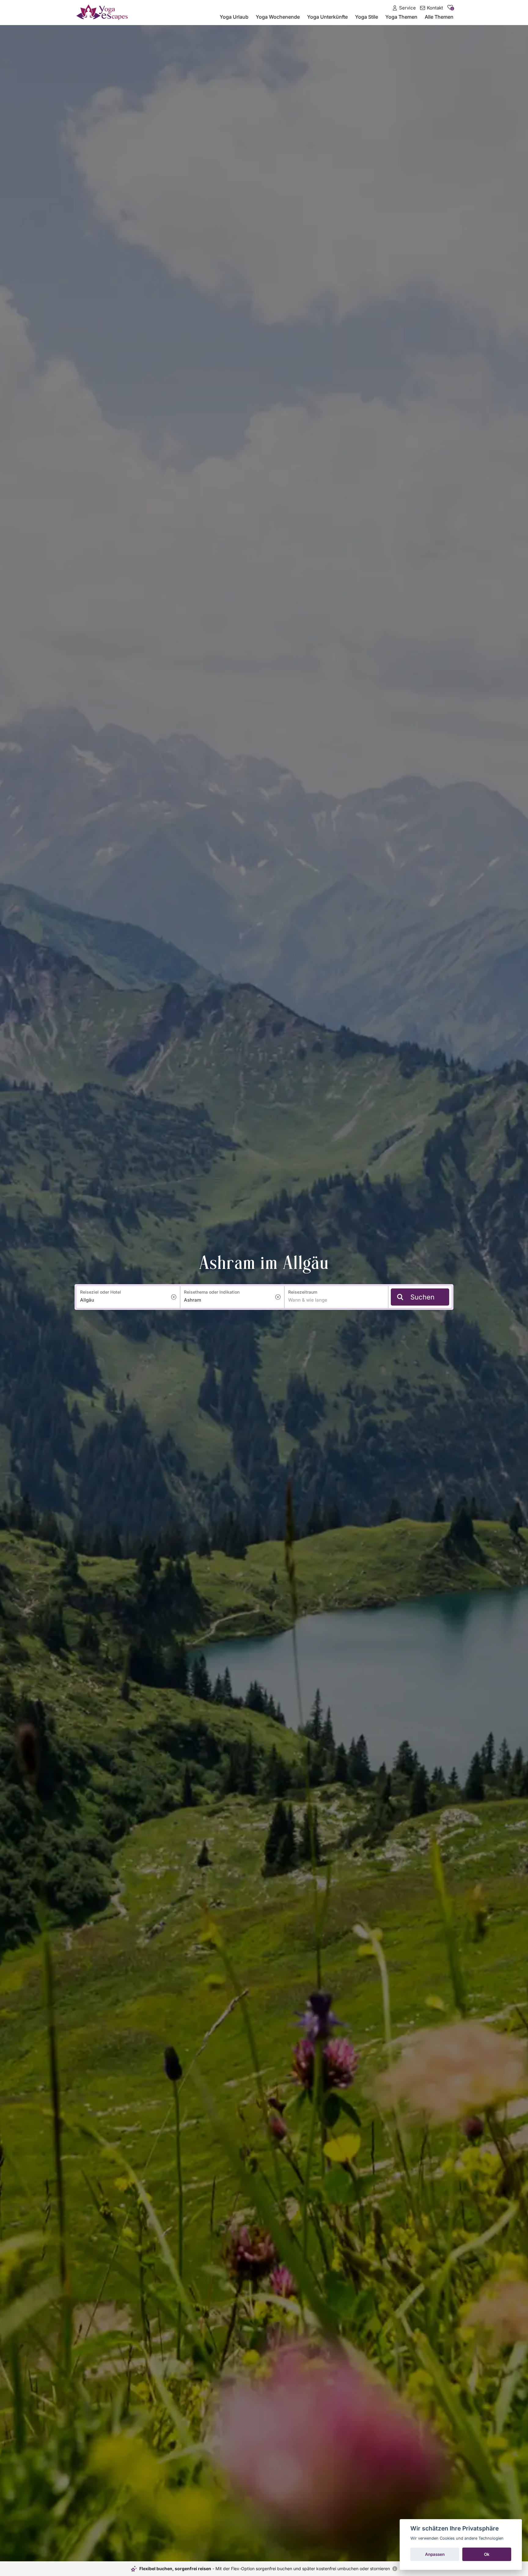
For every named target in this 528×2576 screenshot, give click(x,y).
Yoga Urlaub (234, 17)
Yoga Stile (367, 17)
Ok (487, 2554)
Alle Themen (439, 17)
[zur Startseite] (102, 12)
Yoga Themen (401, 17)
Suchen (422, 1297)
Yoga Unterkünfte (327, 17)
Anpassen (435, 2554)
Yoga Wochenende (278, 17)
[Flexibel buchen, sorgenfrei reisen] (395, 2569)
